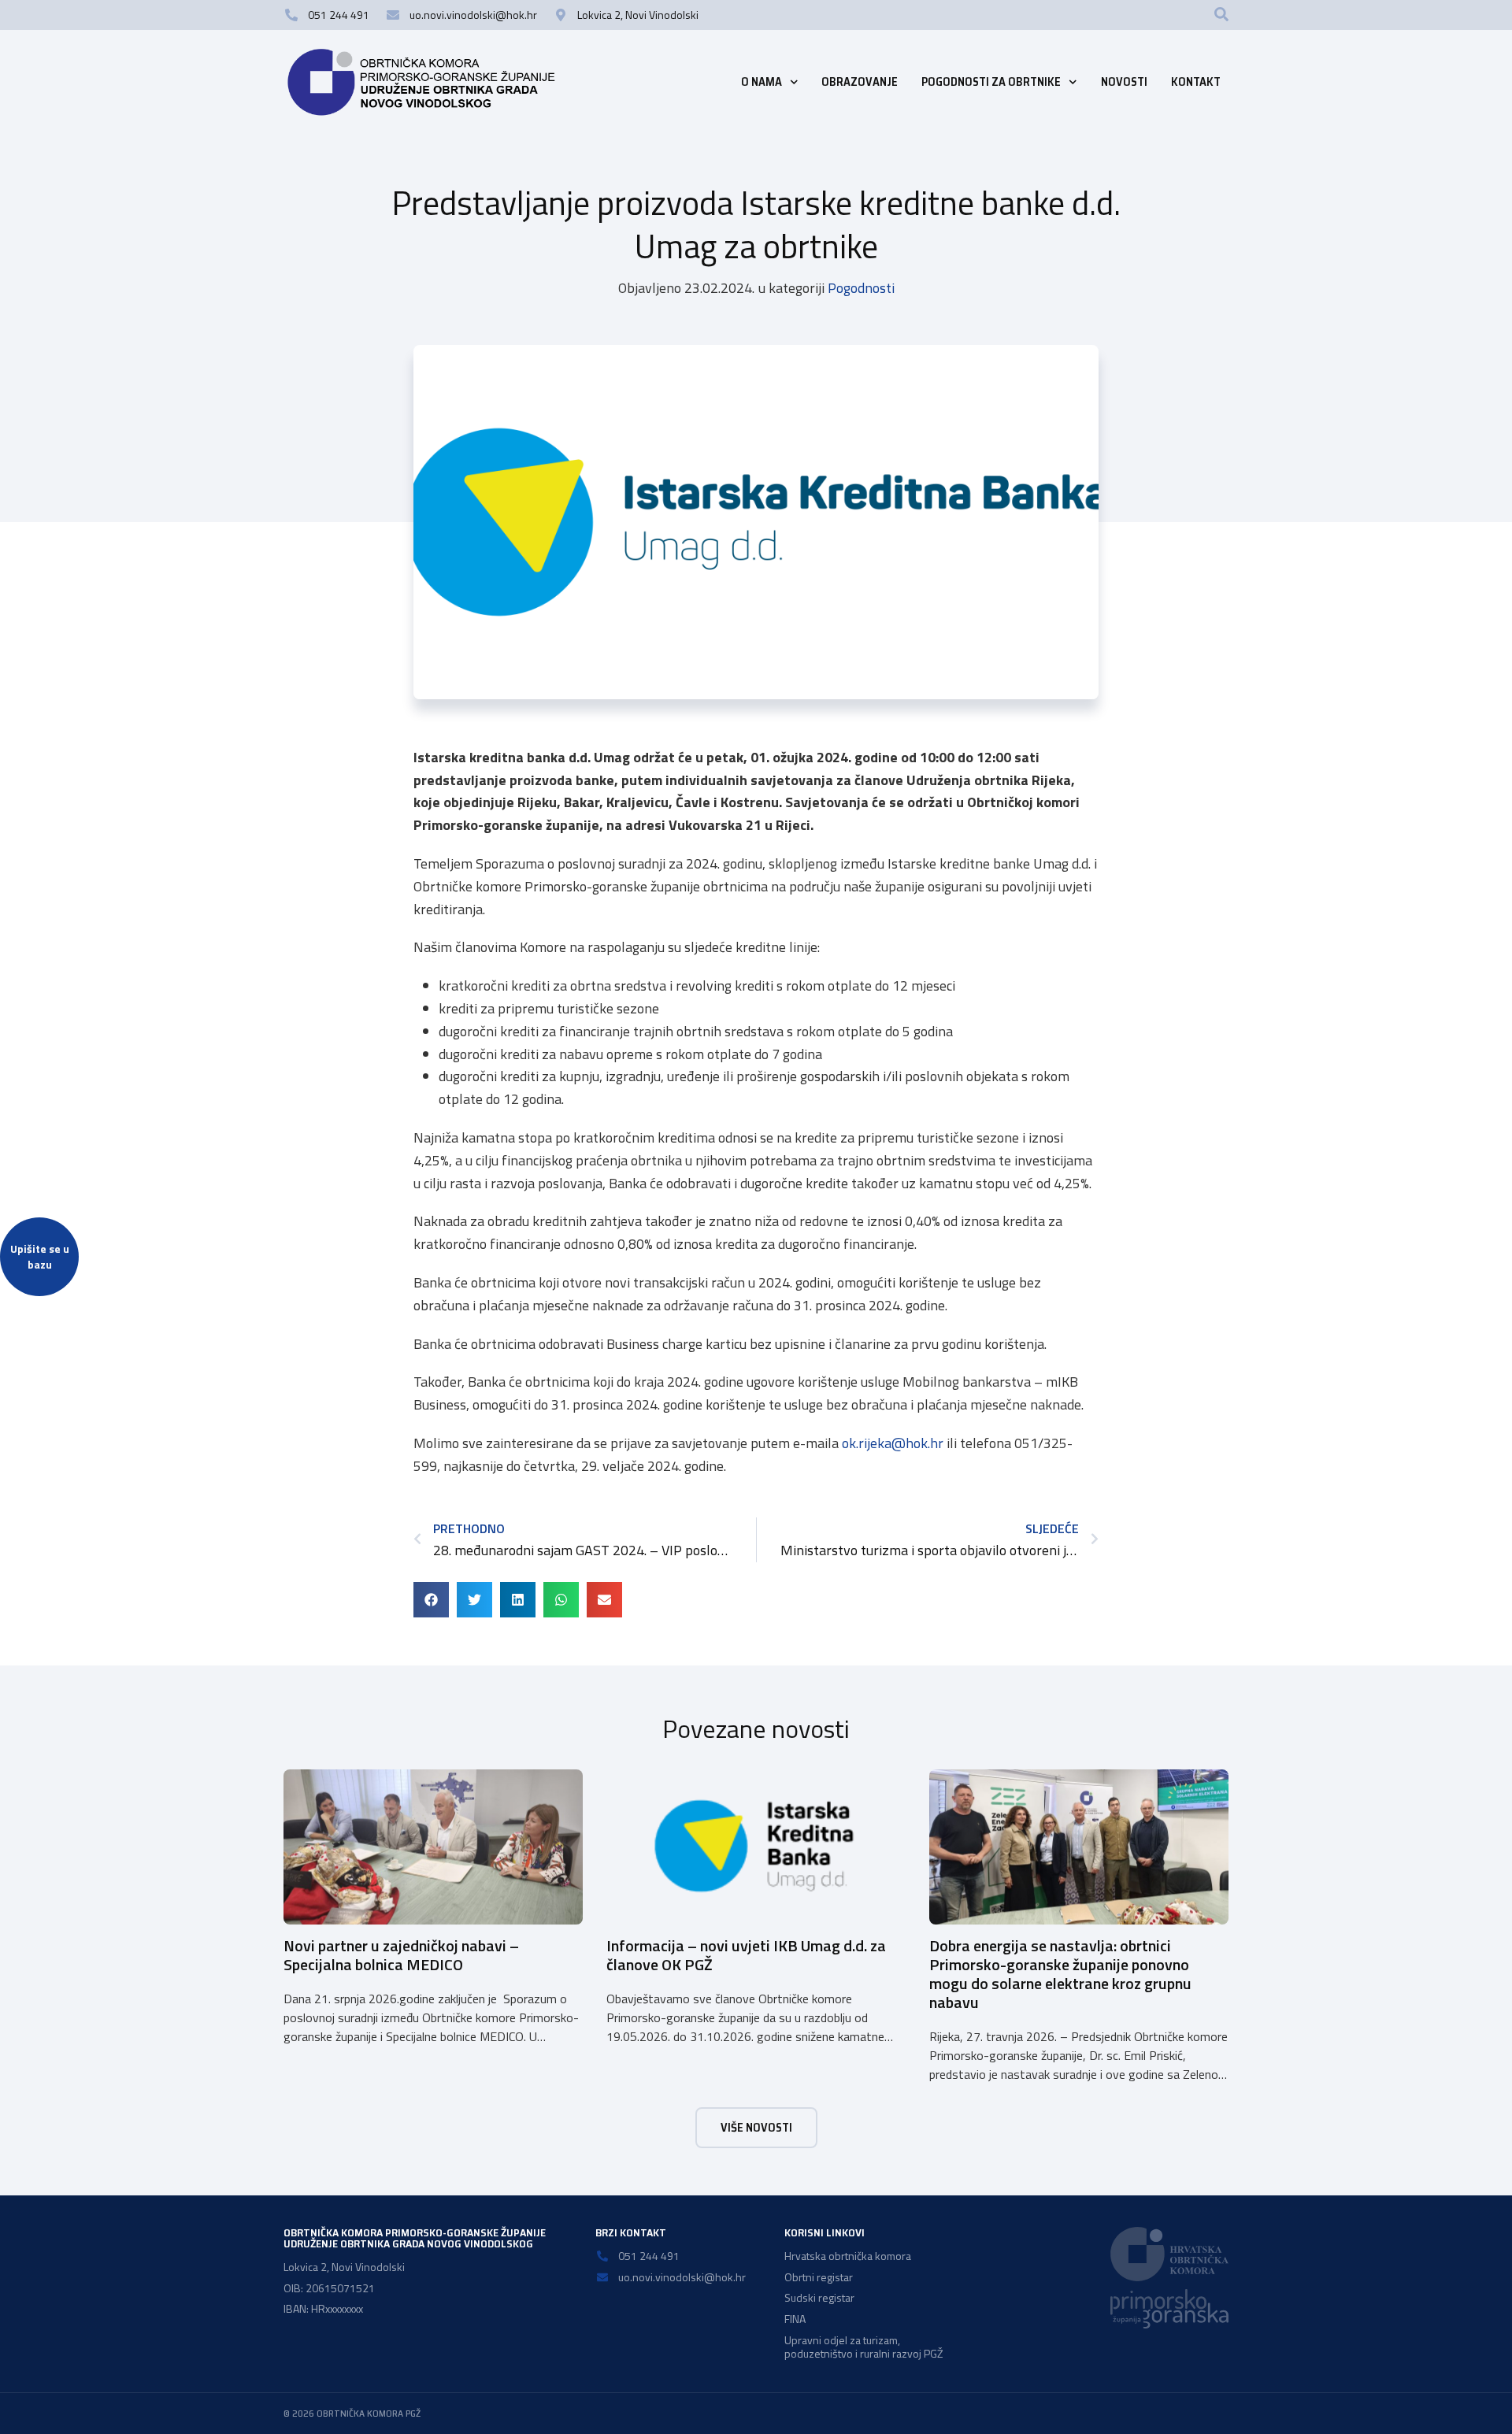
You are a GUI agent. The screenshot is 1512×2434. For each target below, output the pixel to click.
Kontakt (1196, 82)
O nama (762, 82)
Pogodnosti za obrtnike (991, 82)
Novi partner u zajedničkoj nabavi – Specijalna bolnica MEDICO (401, 1955)
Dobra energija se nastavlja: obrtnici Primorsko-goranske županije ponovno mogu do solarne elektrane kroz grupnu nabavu (1060, 1974)
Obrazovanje (860, 82)
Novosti (1124, 82)
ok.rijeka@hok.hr (893, 1443)
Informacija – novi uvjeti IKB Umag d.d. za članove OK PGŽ (746, 1955)
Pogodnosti (861, 288)
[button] (1221, 14)
